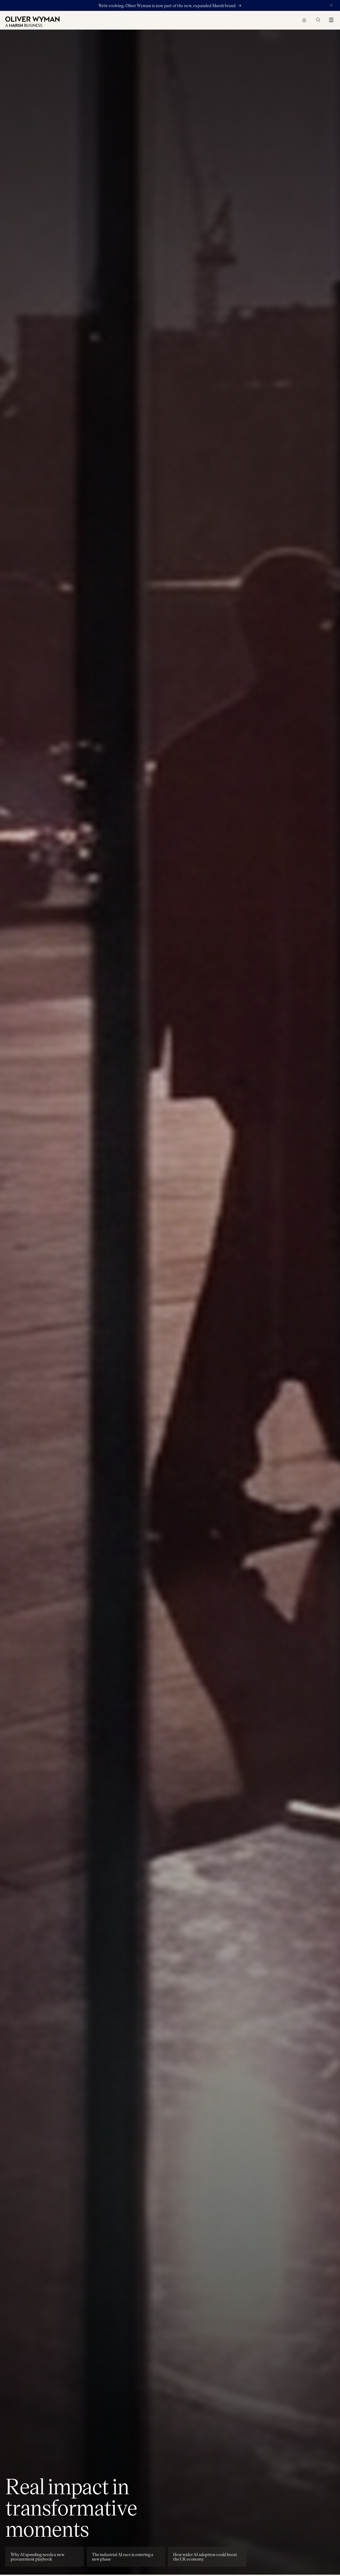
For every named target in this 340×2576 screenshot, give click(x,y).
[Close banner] (331, 6)
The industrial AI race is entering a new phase (123, 2557)
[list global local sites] (304, 20)
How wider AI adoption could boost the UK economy (205, 2557)
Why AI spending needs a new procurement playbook (38, 2557)
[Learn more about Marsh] (239, 6)
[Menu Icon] (330, 19)
